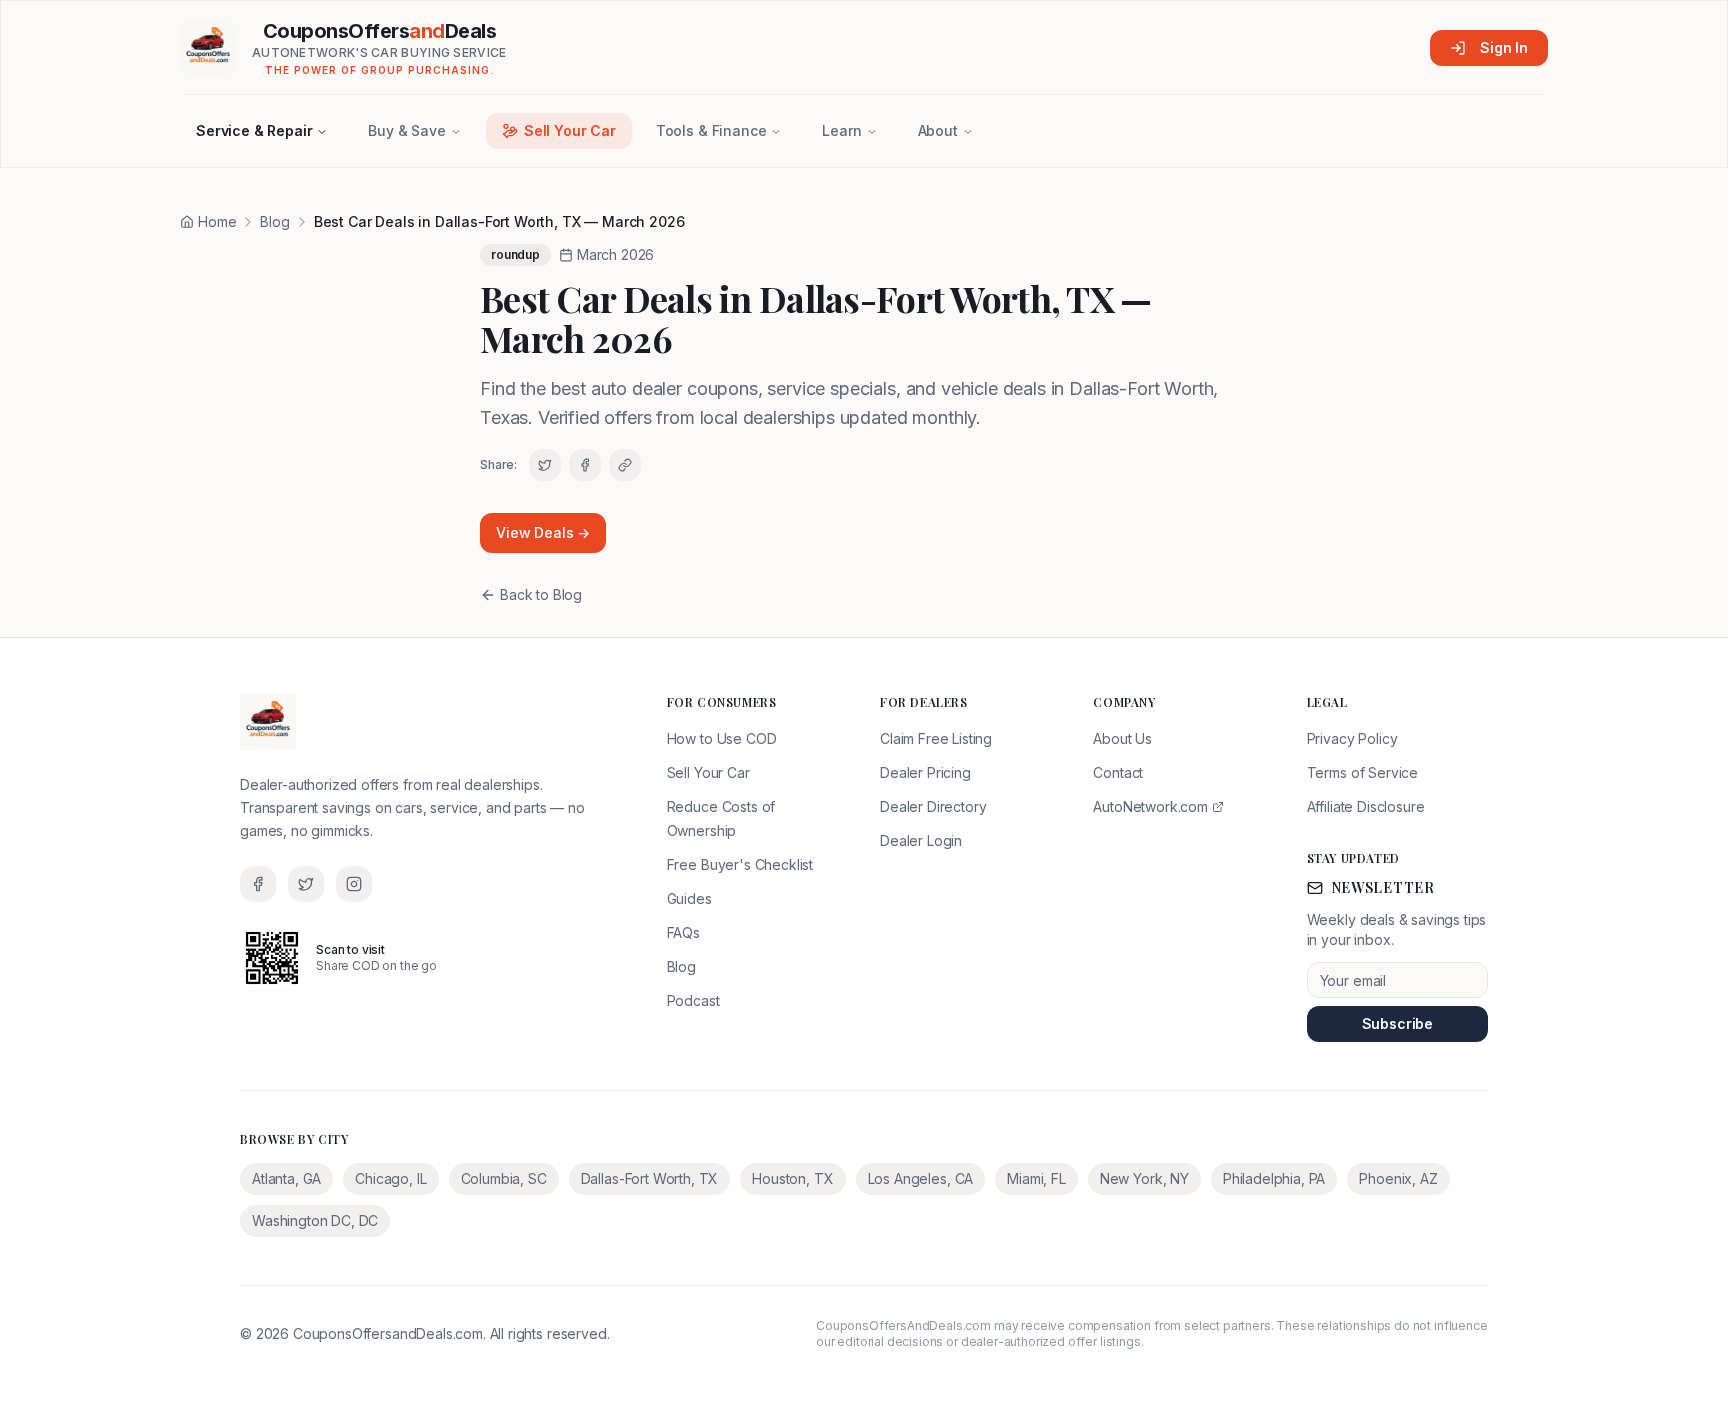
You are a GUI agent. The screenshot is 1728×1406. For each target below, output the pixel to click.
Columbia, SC (504, 1178)
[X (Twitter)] (306, 884)
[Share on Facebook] (585, 465)
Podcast (693, 1000)
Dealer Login (921, 840)
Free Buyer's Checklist (740, 864)
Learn (841, 130)
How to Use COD (722, 738)
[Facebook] (258, 884)
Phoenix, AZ (1398, 1178)
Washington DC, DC (315, 1220)
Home (217, 221)
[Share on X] (545, 465)
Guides (689, 898)
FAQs (683, 932)
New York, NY (1144, 1178)
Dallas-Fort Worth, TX (650, 1178)
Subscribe (1398, 1023)
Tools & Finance (711, 130)
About (938, 130)
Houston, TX (792, 1178)
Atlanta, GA (286, 1178)
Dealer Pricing (925, 772)
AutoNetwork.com (1150, 806)
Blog (274, 221)
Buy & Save (406, 130)
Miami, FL (1036, 1178)
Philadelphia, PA (1274, 1178)
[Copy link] (625, 465)
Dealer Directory (933, 806)
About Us (1122, 738)
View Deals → (543, 532)
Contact (1118, 772)
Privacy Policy (1352, 738)
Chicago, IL (390, 1178)
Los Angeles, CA (921, 1178)
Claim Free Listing (936, 738)
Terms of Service (1362, 772)
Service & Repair (254, 130)
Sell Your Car (570, 130)
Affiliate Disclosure (1366, 806)
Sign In (1504, 47)
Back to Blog (541, 594)
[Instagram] (354, 884)
